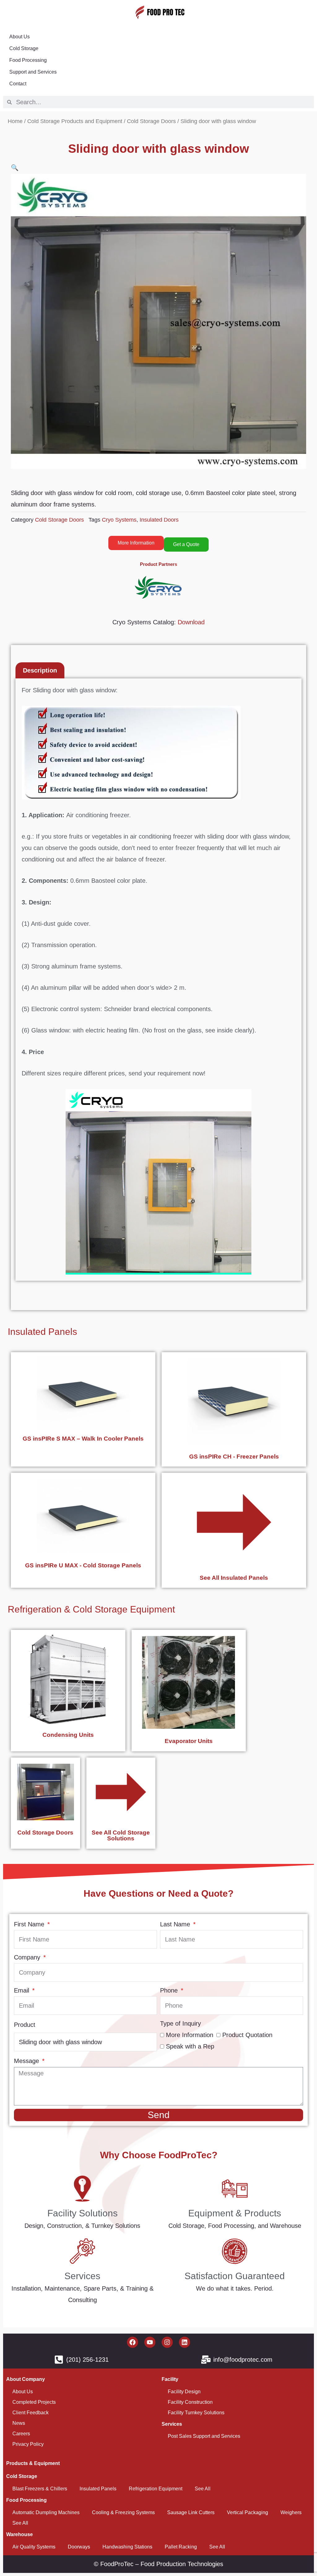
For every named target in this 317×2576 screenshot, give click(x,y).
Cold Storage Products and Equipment (75, 121)
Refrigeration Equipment (156, 2489)
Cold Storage (24, 48)
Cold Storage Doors (151, 121)
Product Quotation (247, 2035)
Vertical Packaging (248, 2512)
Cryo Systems (119, 520)
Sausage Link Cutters (191, 2512)
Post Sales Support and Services (204, 2436)
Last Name (176, 1924)
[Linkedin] (185, 2342)
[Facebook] (132, 2342)
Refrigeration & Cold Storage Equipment (91, 1609)
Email (22, 1990)
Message (27, 2061)
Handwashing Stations (127, 2547)
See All (203, 2489)
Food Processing (28, 60)
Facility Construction (190, 2402)
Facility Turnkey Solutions (196, 2413)
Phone (170, 1990)
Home (15, 121)
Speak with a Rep (190, 2046)
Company (28, 1957)
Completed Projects (34, 2402)
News (19, 2423)
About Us (20, 37)
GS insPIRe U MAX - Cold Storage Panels (83, 1565)
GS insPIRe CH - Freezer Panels (234, 1457)
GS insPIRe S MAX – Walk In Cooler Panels (83, 1439)
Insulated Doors (159, 520)
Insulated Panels (42, 1332)
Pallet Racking (181, 2547)
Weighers (291, 2512)
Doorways (79, 2547)
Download (191, 622)
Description (40, 670)
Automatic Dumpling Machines (46, 2512)
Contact (18, 84)
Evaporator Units (189, 1741)
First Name (30, 1924)
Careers (21, 2434)
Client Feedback (30, 2413)
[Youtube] (150, 2342)
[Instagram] (167, 2342)
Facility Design (184, 2392)
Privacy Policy (28, 2444)
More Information (190, 2035)
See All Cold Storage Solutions (121, 1835)
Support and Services (33, 72)
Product (25, 2025)
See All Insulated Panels (234, 1578)
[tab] (40, 670)
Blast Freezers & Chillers (40, 2489)
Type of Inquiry (180, 2023)
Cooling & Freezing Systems (123, 2512)
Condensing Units (68, 1735)
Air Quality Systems (34, 2547)
